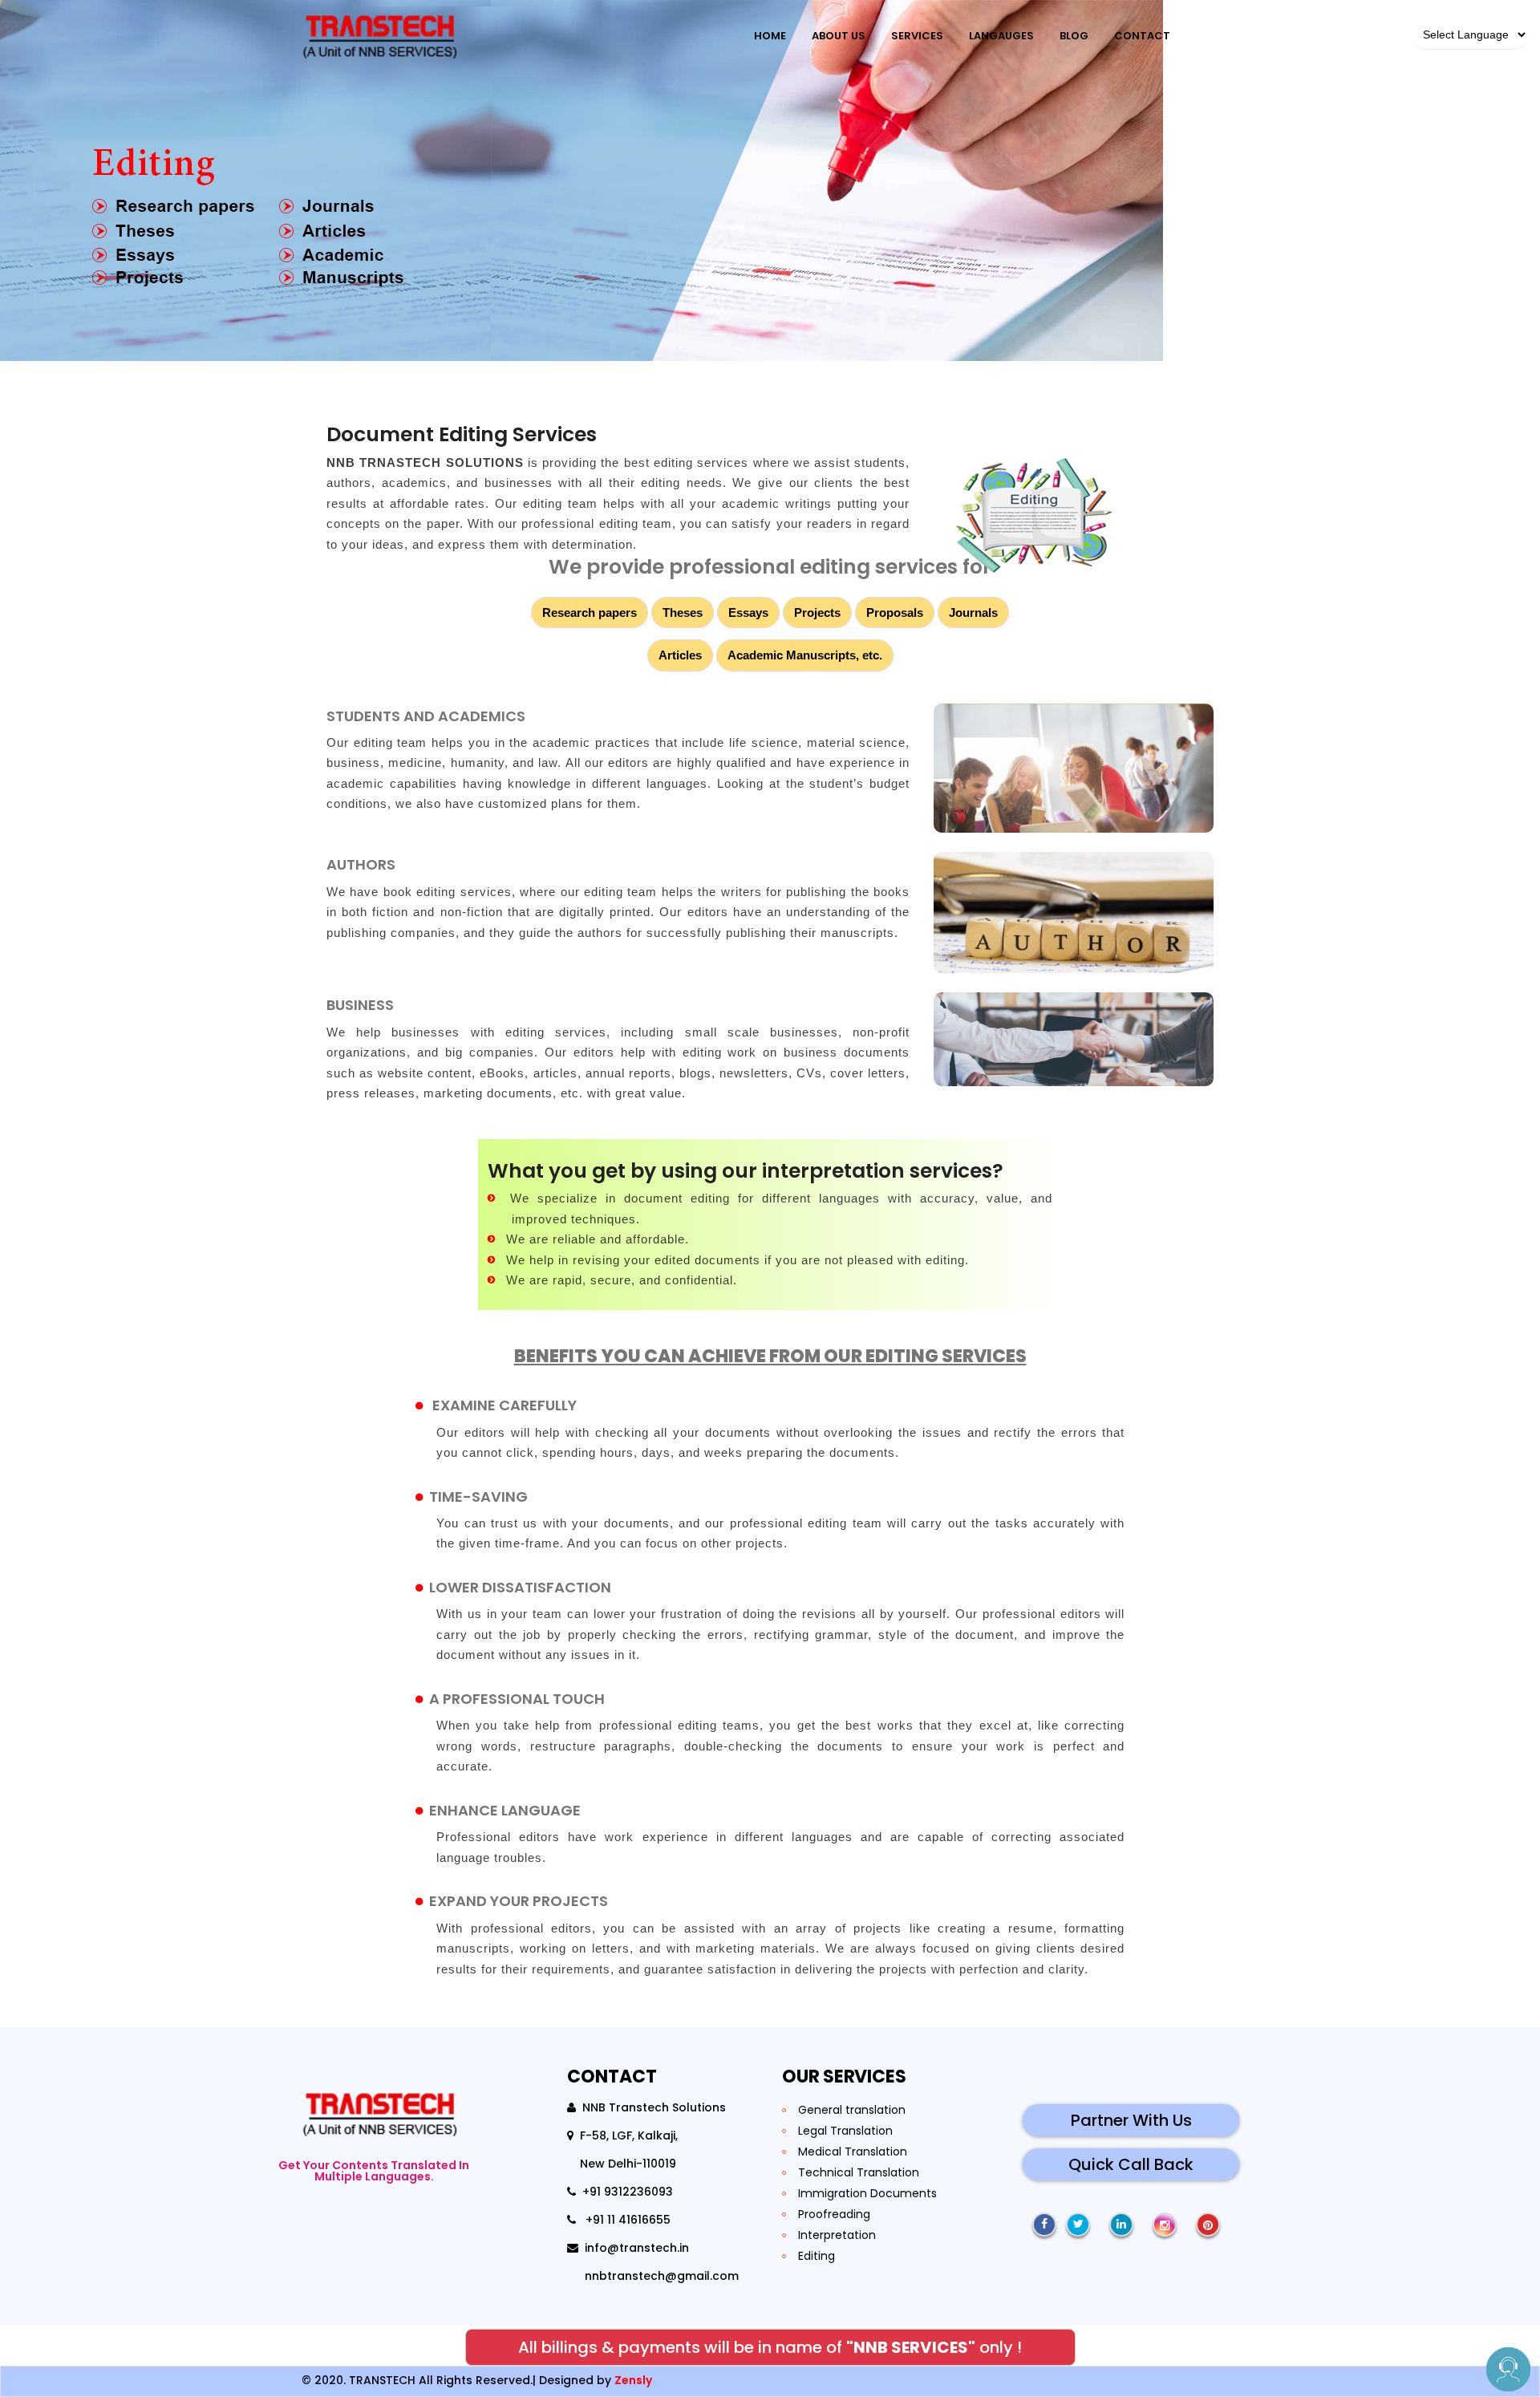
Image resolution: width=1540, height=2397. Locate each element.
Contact (1142, 36)
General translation (852, 2110)
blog (1074, 36)
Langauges (1001, 36)
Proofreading (834, 2214)
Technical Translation (859, 2172)
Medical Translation (853, 2152)
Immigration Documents (867, 2193)
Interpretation (837, 2235)
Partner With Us (1131, 2120)
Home (770, 36)
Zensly (633, 2380)
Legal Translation (845, 2131)
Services (917, 36)
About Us (839, 36)
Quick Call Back (1131, 2164)
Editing (817, 2256)
